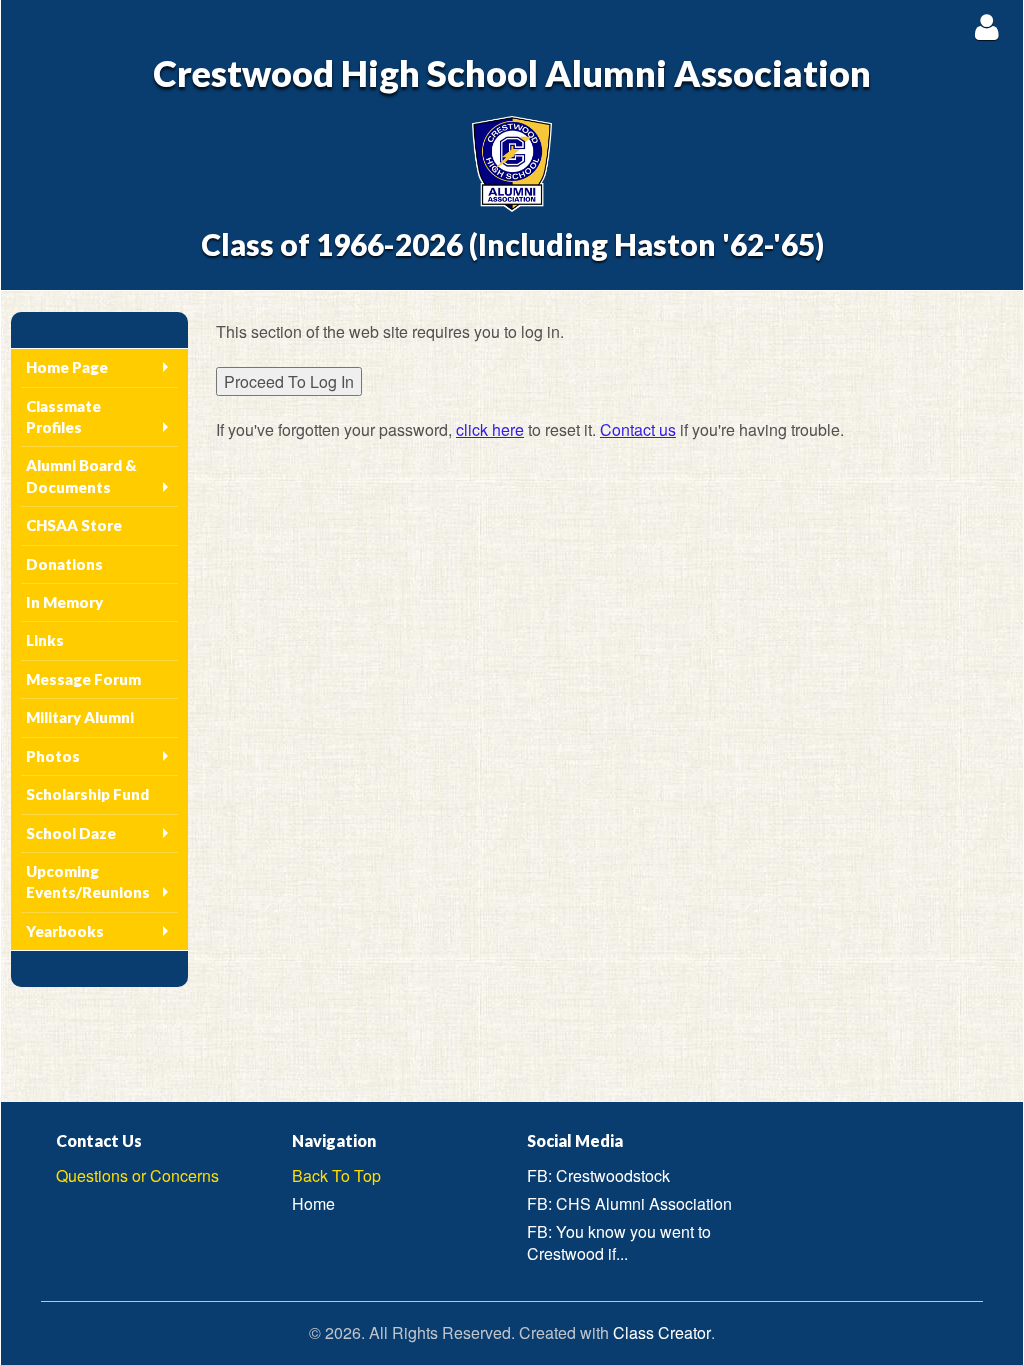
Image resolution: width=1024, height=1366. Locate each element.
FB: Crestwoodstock (598, 1175)
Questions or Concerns (137, 1175)
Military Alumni (80, 717)
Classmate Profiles (63, 416)
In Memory (64, 602)
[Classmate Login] (986, 26)
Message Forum (83, 679)
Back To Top (336, 1175)
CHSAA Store (74, 525)
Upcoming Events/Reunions (88, 881)
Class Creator (662, 1333)
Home (313, 1203)
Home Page (67, 367)
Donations (64, 564)
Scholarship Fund (87, 794)
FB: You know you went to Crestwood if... (619, 1243)
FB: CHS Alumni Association (629, 1203)
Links (45, 640)
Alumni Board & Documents (81, 475)
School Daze (71, 833)
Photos (53, 756)
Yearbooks (65, 931)
